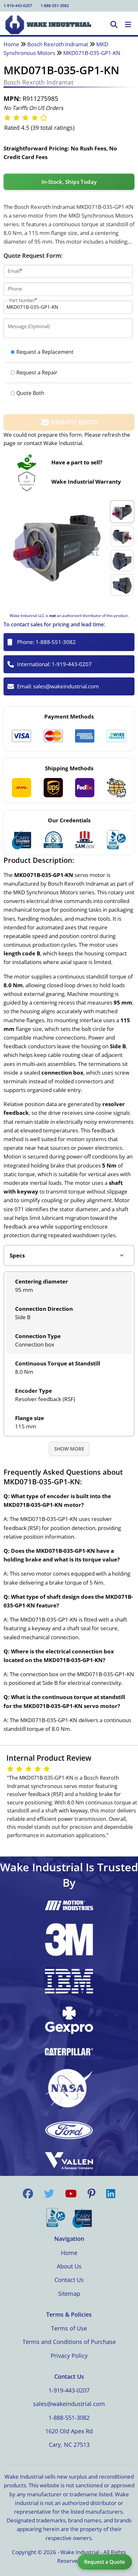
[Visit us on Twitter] (49, 2194)
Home (11, 44)
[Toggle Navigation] (128, 25)
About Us (69, 2266)
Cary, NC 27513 (69, 2445)
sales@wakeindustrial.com (66, 686)
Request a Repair (37, 372)
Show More (69, 1449)
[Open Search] (114, 25)
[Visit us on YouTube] (71, 2194)
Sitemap (69, 2294)
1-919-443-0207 (18, 6)
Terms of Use (69, 2328)
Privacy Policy (69, 2356)
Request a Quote (104, 2562)
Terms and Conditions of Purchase (69, 2342)
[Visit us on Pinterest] (91, 2194)
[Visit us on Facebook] (28, 2194)
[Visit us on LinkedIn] (111, 2194)
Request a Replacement (45, 352)
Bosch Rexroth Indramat (58, 44)
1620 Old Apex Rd (69, 2431)
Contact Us (69, 2280)
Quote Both (30, 393)
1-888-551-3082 (55, 6)
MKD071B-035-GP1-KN (92, 53)
